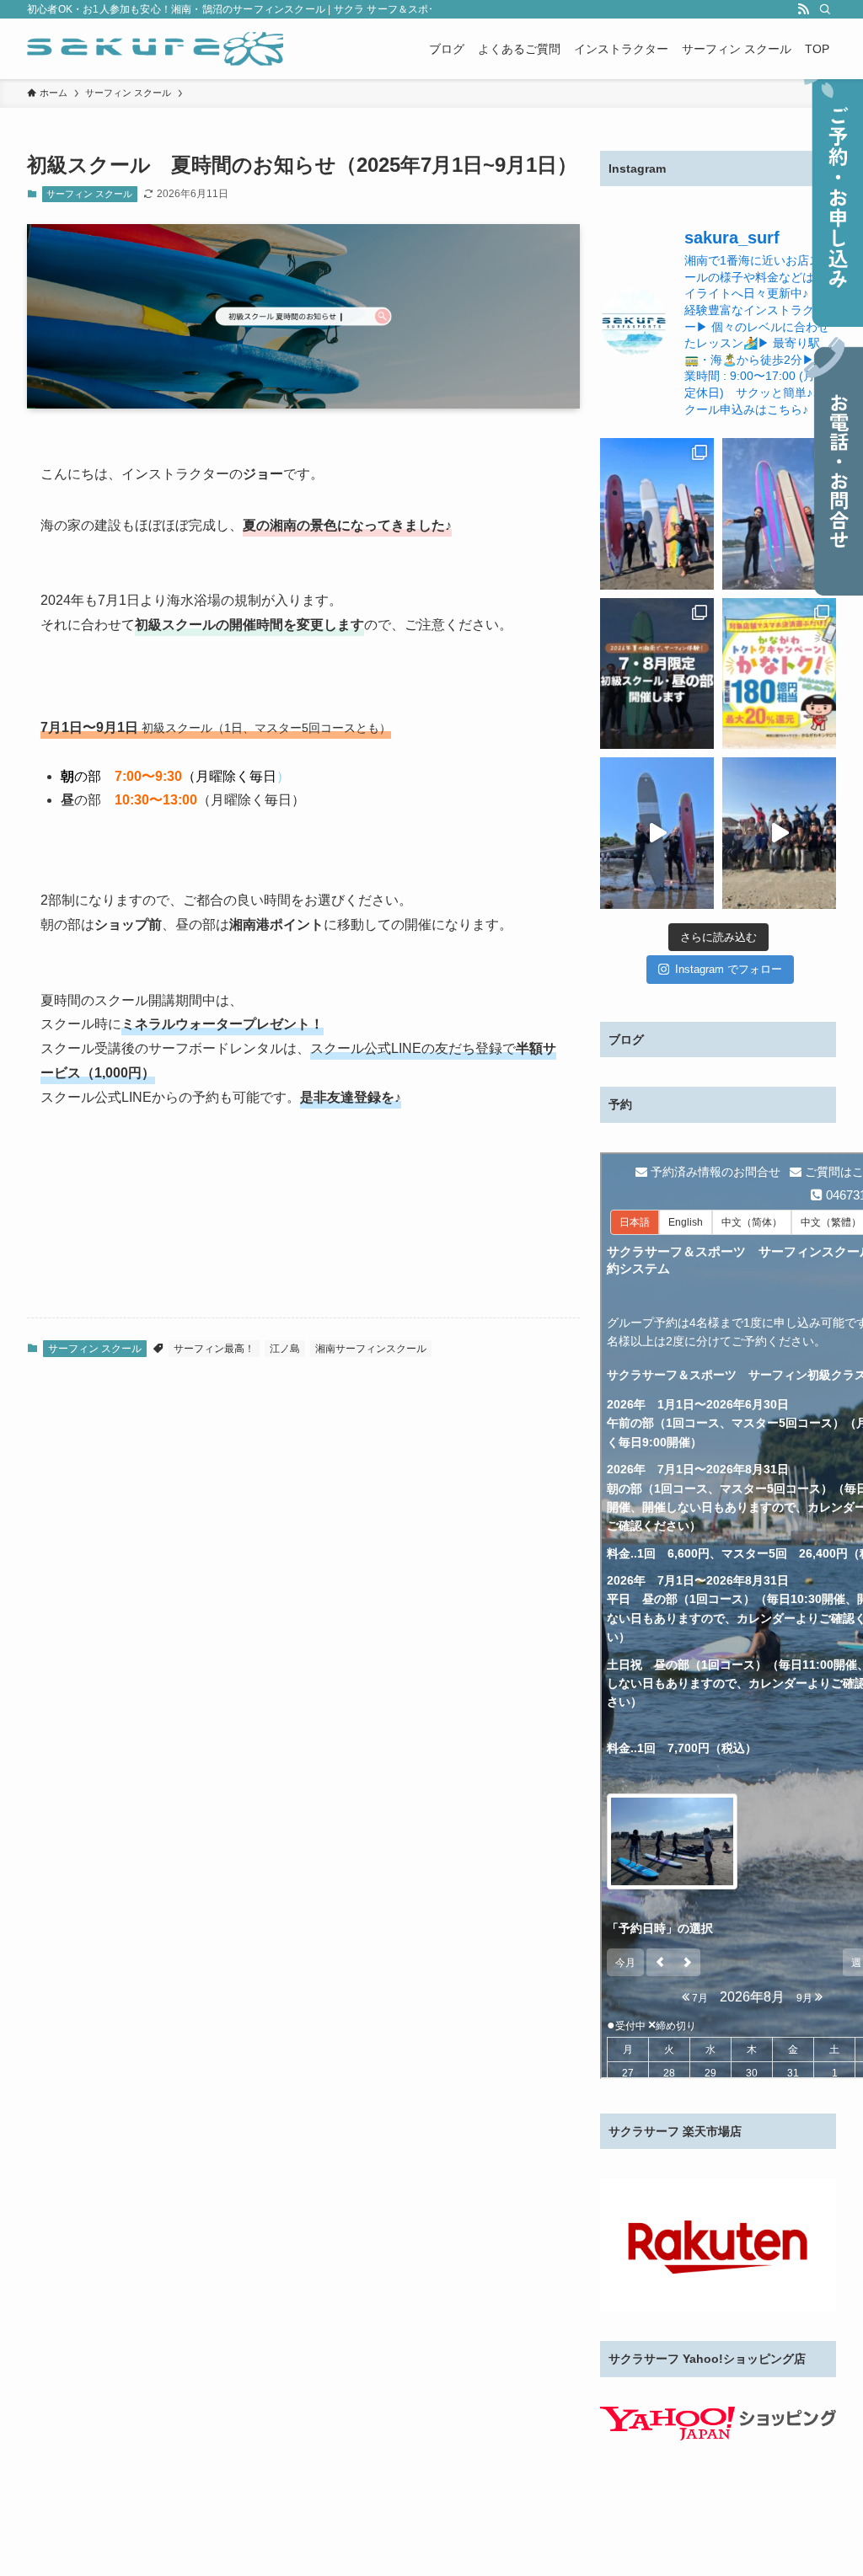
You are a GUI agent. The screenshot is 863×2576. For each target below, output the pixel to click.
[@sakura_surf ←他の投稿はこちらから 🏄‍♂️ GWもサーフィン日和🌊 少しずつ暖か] (657, 833)
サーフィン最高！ (214, 1349)
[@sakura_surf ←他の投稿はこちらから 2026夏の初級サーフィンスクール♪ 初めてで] (779, 514)
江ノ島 (285, 1349)
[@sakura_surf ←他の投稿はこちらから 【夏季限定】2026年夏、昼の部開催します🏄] (657, 674)
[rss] (803, 9)
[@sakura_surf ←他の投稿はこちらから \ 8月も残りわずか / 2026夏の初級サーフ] (657, 514)
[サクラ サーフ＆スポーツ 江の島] (155, 49)
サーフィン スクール (89, 194)
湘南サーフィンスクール (371, 1349)
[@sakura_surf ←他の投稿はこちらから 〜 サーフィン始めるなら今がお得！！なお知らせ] (779, 674)
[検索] (825, 9)
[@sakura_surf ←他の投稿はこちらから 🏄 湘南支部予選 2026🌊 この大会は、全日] (779, 833)
